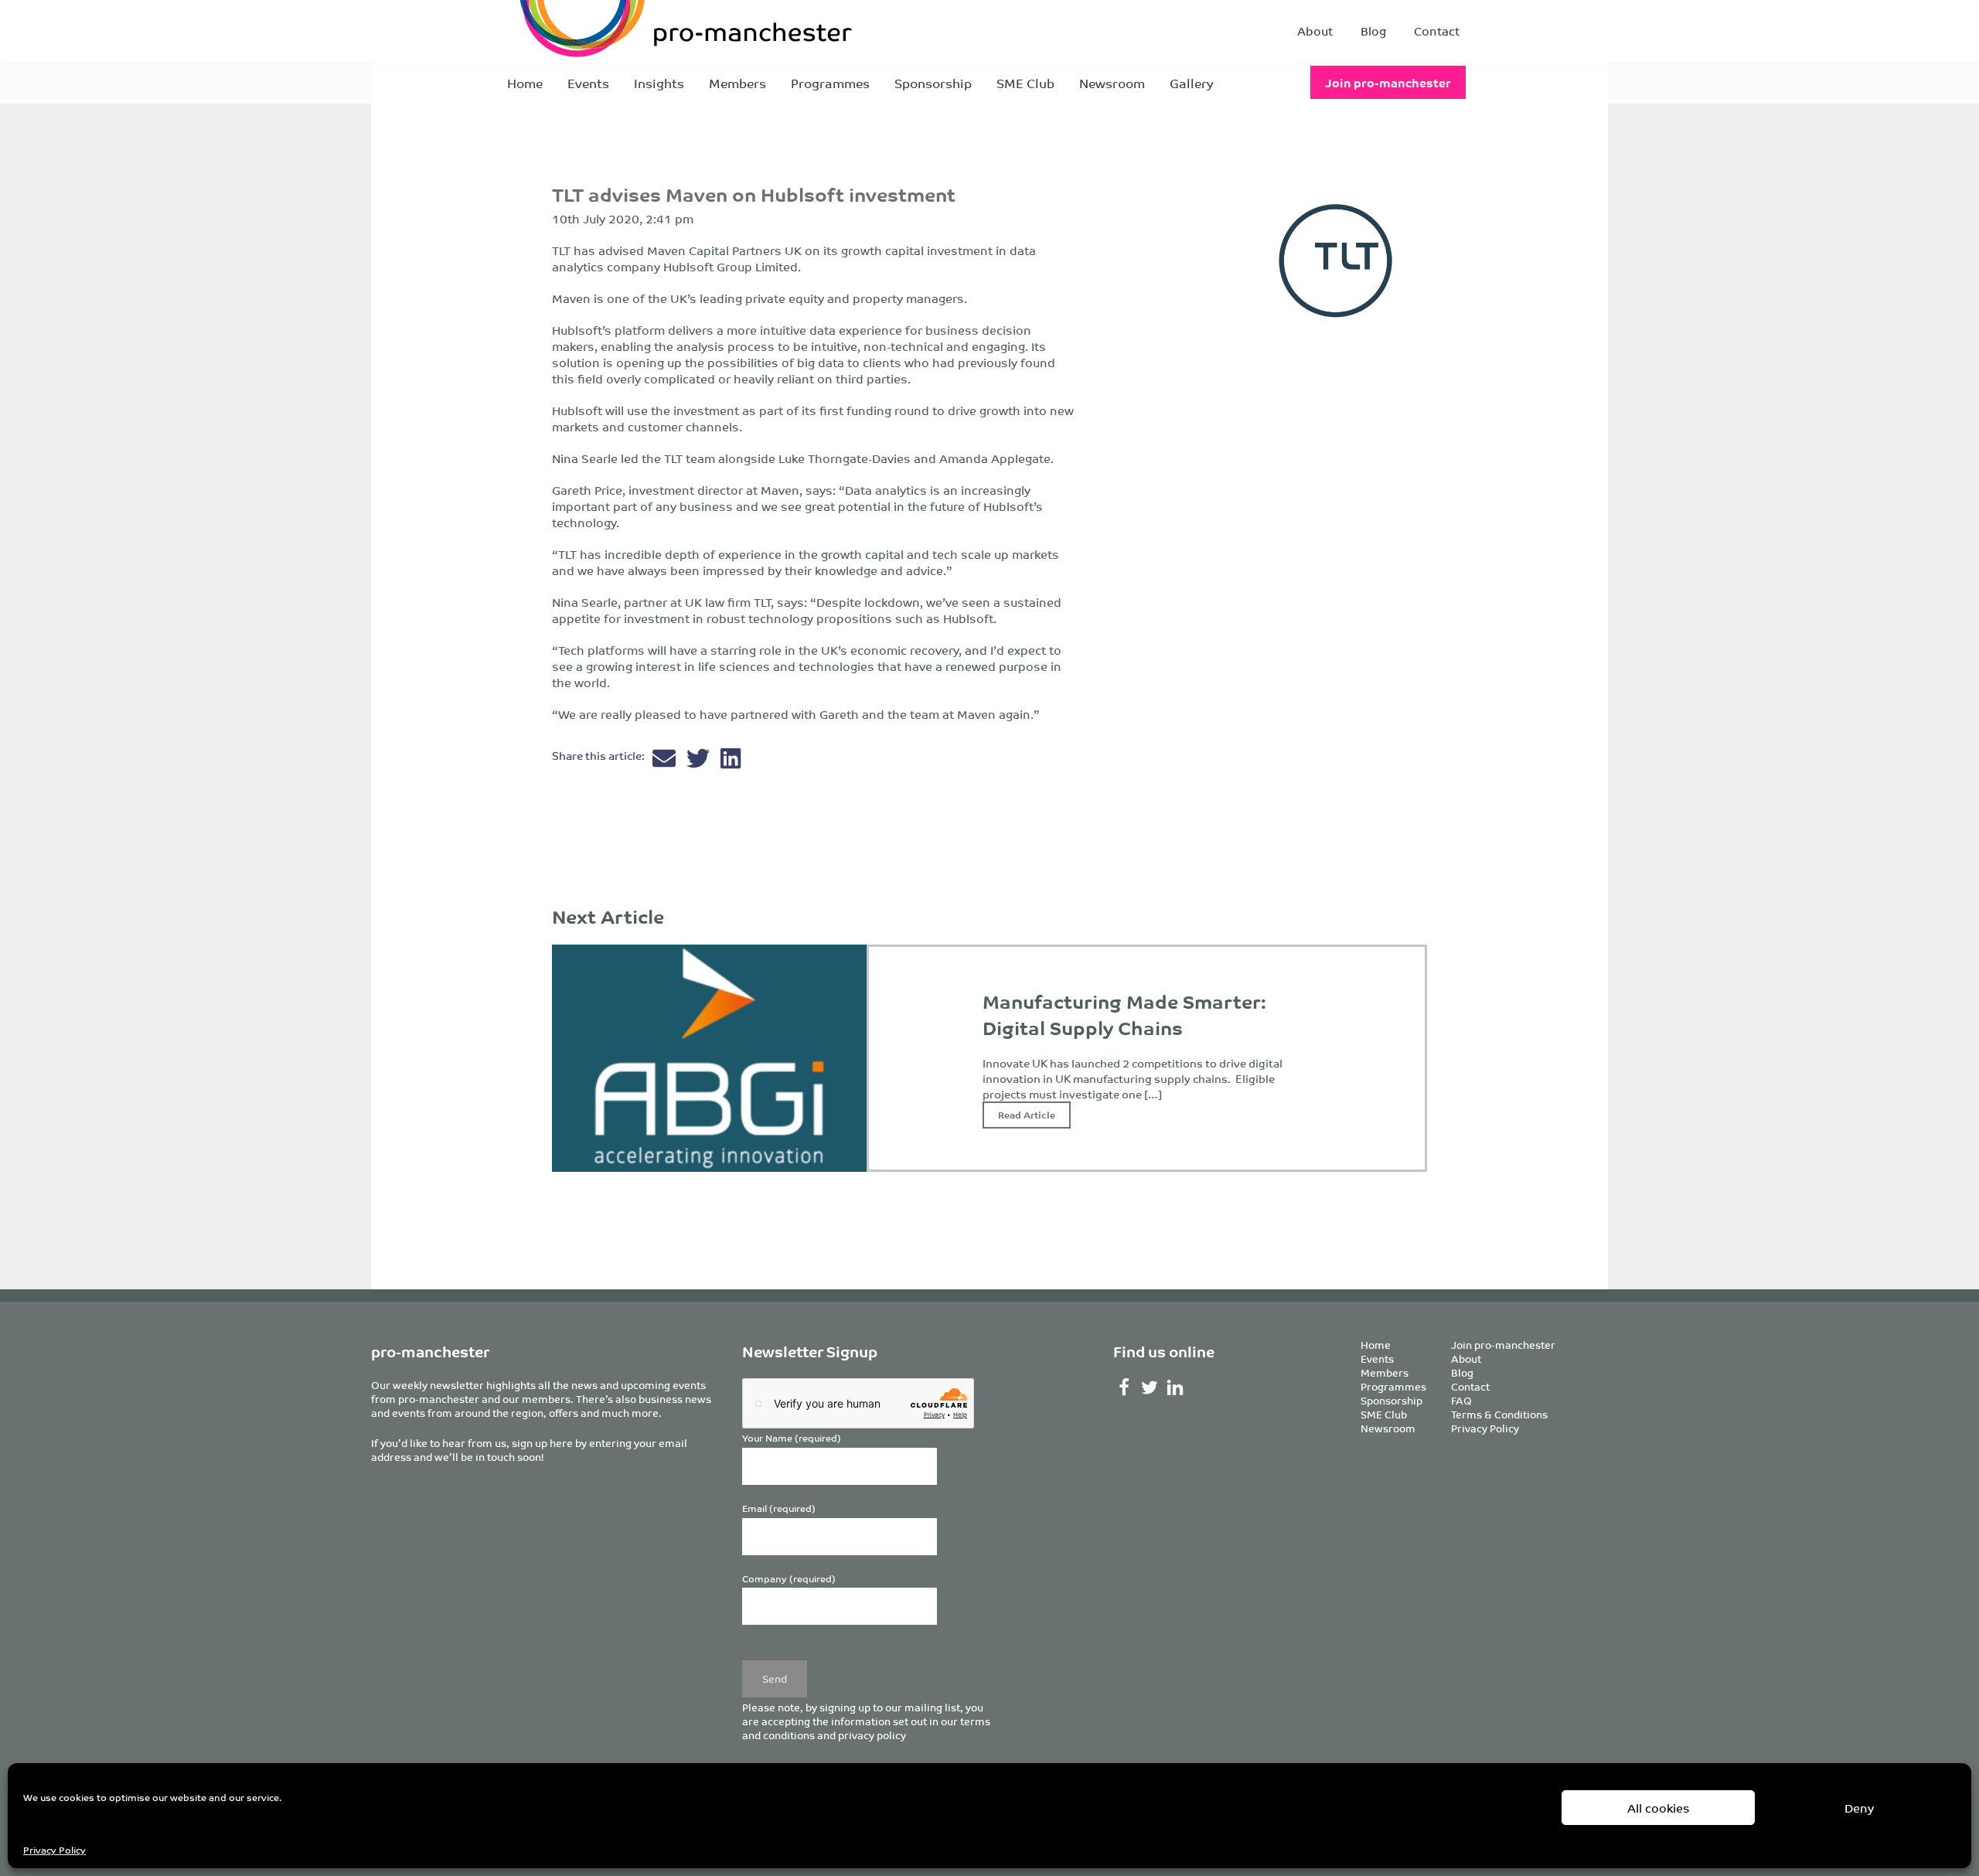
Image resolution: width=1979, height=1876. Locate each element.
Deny (1859, 1808)
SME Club (1025, 83)
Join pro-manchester (1388, 82)
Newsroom (1112, 83)
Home (525, 83)
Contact (1437, 31)
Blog (1373, 31)
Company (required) (789, 1579)
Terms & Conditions (1499, 1414)
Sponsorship (933, 83)
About (1315, 31)
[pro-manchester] (639, 31)
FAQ (1461, 1400)
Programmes (830, 83)
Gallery (1192, 83)
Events (588, 83)
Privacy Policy (54, 1849)
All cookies (1659, 1808)
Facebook (1124, 1387)
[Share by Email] (666, 762)
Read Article (1027, 1114)
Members (737, 83)
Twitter (1150, 1387)
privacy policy (872, 1735)
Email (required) (779, 1508)
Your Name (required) (792, 1438)
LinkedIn (1175, 1387)
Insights (659, 83)
